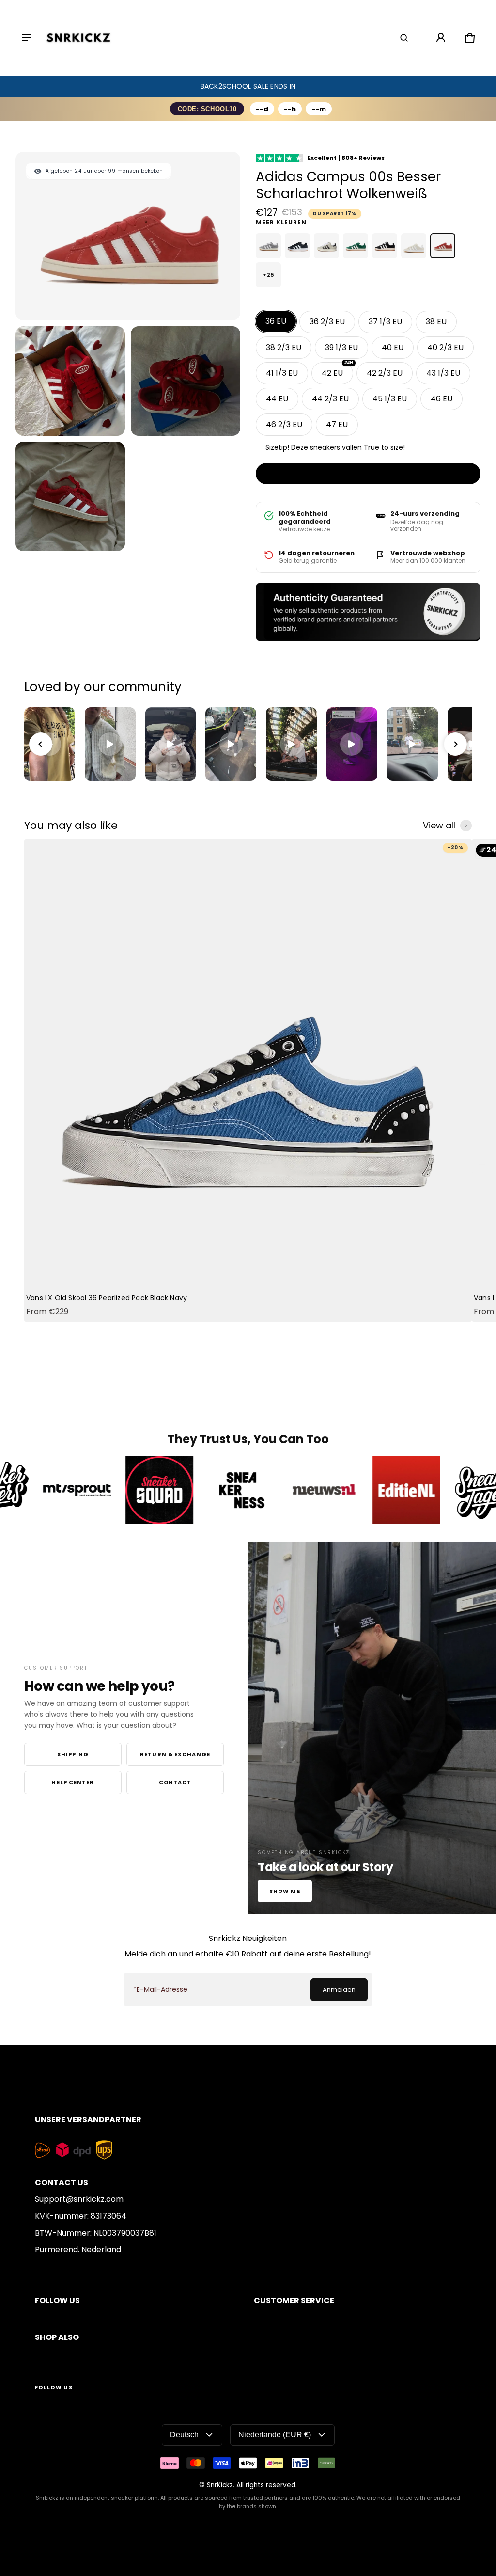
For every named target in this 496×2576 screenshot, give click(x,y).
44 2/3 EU (330, 399)
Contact (175, 1782)
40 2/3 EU (445, 347)
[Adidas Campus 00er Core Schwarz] (385, 246)
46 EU (442, 399)
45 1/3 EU (390, 399)
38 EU (436, 322)
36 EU (276, 321)
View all (439, 826)
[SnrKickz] (78, 38)
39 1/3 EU (341, 347)
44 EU (277, 399)
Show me (285, 1891)
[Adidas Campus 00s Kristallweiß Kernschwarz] (326, 246)
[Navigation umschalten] (26, 38)
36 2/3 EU (327, 322)
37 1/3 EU (385, 322)
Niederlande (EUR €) (275, 2435)
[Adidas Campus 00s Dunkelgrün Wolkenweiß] (356, 246)
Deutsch (184, 2435)
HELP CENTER (73, 1782)
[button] (404, 38)
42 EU (337, 370)
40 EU (393, 347)
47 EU (337, 424)
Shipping (73, 1754)
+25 (268, 275)
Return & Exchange (175, 1754)
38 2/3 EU (284, 347)
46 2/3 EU (284, 424)
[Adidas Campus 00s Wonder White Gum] (414, 246)
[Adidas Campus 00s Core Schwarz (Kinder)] (297, 246)
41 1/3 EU (282, 373)
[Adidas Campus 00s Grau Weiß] (268, 246)
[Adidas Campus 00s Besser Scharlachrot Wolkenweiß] (443, 246)
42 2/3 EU (385, 373)
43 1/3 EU (443, 373)
